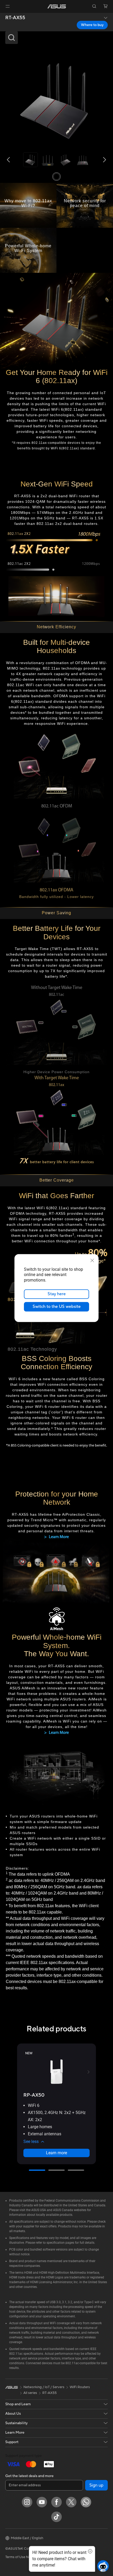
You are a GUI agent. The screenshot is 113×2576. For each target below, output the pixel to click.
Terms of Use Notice (21, 2557)
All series (30, 2393)
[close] (92, 1260)
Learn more (56, 2153)
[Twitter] (71, 2502)
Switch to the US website (57, 1307)
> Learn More (56, 1537)
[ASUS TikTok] (56, 2517)
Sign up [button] (96, 2485)
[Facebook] (56, 2502)
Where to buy (92, 25)
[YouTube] (42, 2502)
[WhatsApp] (86, 2502)
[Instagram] (27, 2502)
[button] (8, 6)
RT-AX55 (15, 18)
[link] (57, 6)
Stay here (57, 1294)
